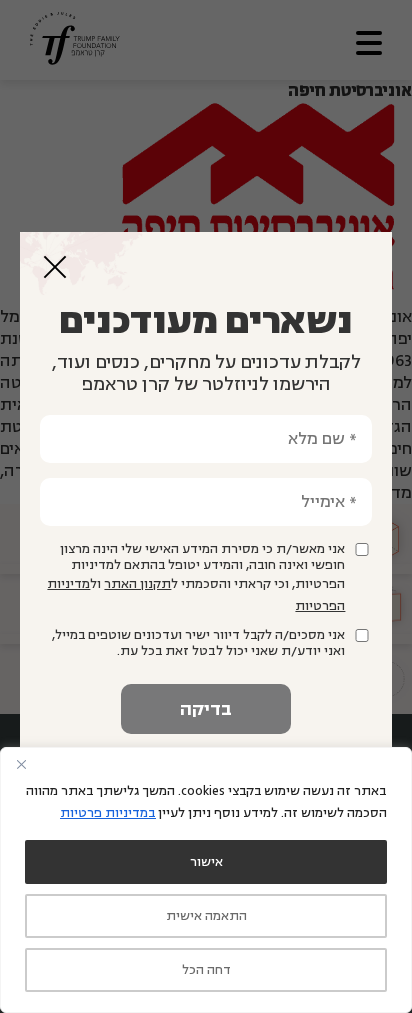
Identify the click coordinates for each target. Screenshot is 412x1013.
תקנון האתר (137, 584)
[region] (206, 880)
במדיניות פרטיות (108, 813)
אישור (206, 862)
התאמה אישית (206, 916)
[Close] (21, 764)
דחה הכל (206, 970)
